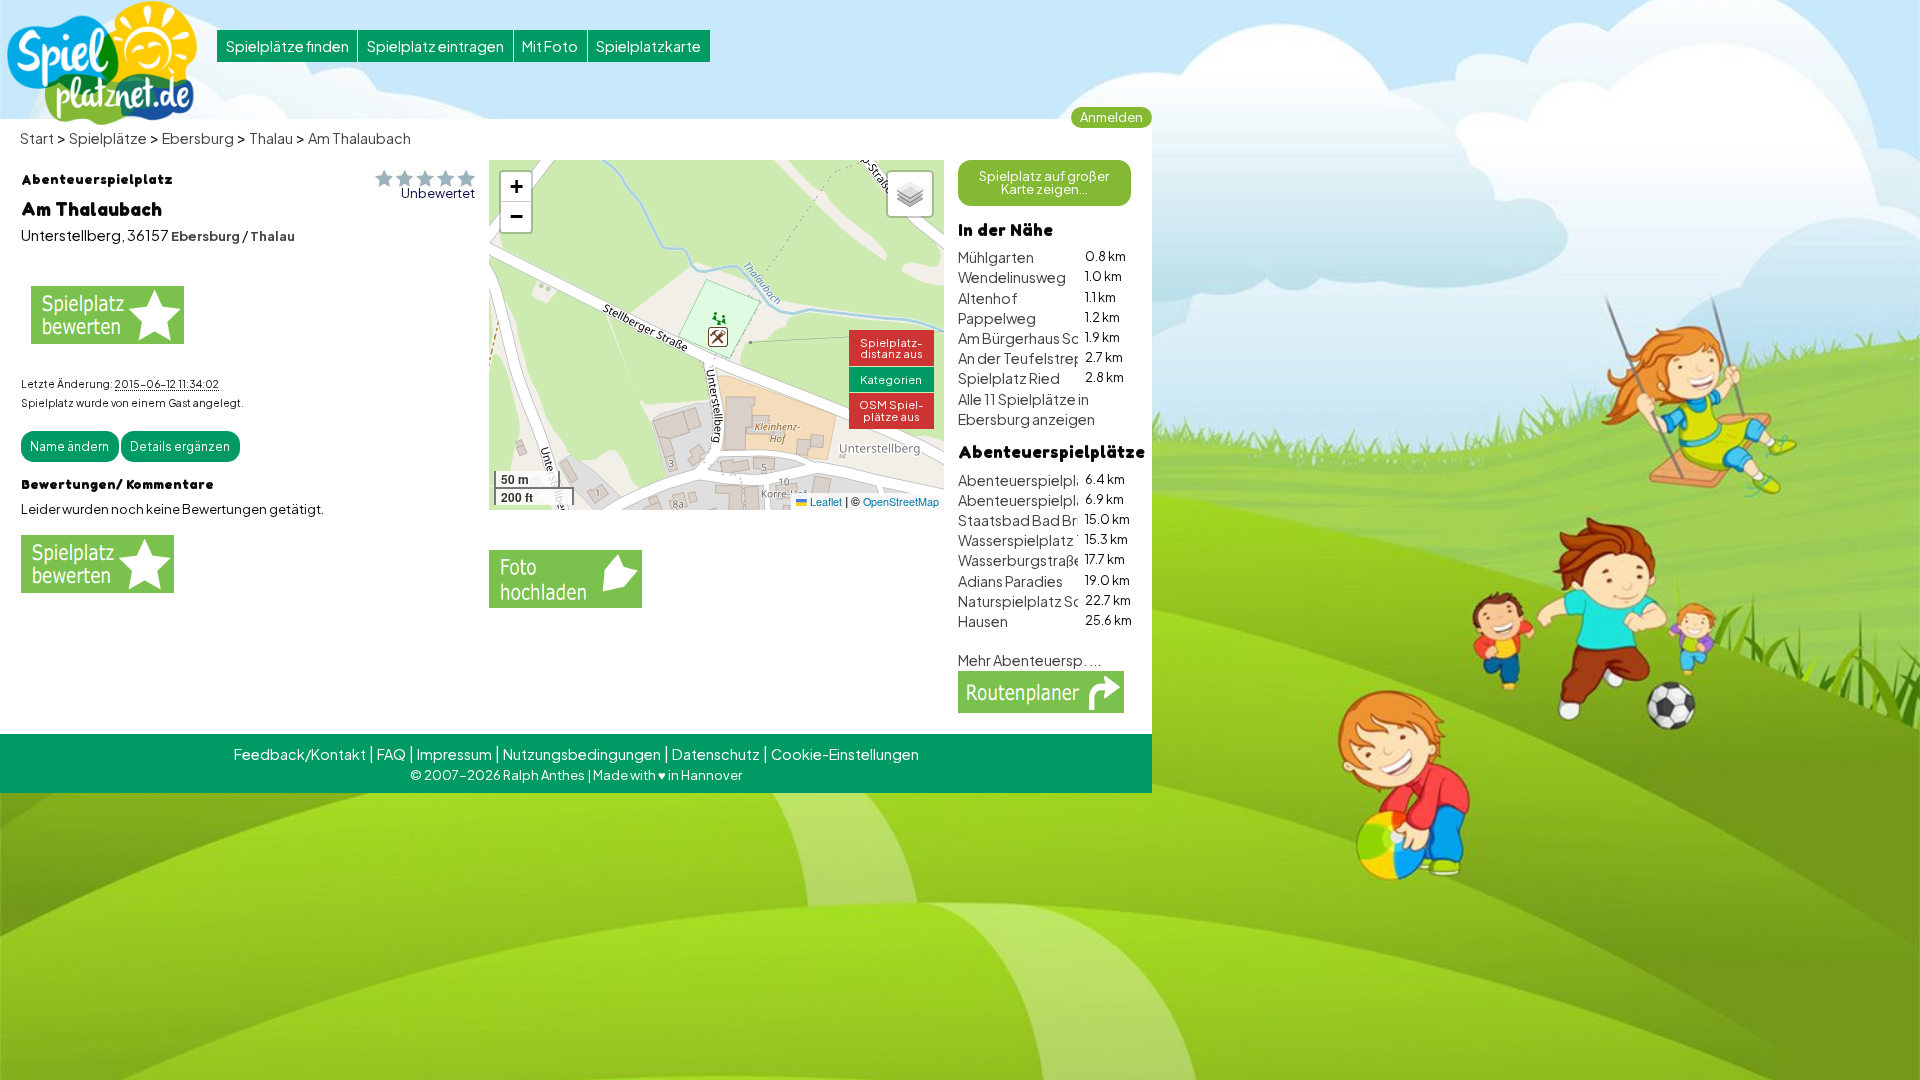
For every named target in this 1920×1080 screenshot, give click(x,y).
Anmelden (1111, 117)
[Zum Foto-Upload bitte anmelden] (565, 576)
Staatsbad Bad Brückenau (1046, 520)
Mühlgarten (996, 257)
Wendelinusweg (1012, 277)
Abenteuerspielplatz (1028, 500)
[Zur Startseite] (102, 63)
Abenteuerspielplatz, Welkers (1058, 480)
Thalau (271, 138)
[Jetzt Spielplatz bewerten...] (107, 314)
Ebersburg (198, 138)
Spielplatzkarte (648, 46)
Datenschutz (716, 754)
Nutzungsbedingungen (582, 754)
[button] (718, 337)
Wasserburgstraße (1020, 560)
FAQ (391, 754)
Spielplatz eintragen (435, 46)
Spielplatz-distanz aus (891, 347)
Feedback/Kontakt (300, 754)
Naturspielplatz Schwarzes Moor (1067, 601)
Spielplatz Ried (1009, 378)
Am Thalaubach (359, 138)
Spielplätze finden (287, 46)
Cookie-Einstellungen (845, 754)
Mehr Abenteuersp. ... (1029, 660)
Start (37, 138)
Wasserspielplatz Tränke (1040, 540)
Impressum (454, 754)
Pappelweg (997, 318)
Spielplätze (108, 138)
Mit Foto (550, 46)
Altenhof (988, 298)
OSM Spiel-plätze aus (891, 409)
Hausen (983, 621)
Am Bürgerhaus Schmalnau (1047, 338)
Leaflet (824, 501)
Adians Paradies (1010, 581)
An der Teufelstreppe (1030, 358)
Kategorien (891, 379)
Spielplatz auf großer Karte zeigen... (1044, 182)
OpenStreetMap (901, 501)
